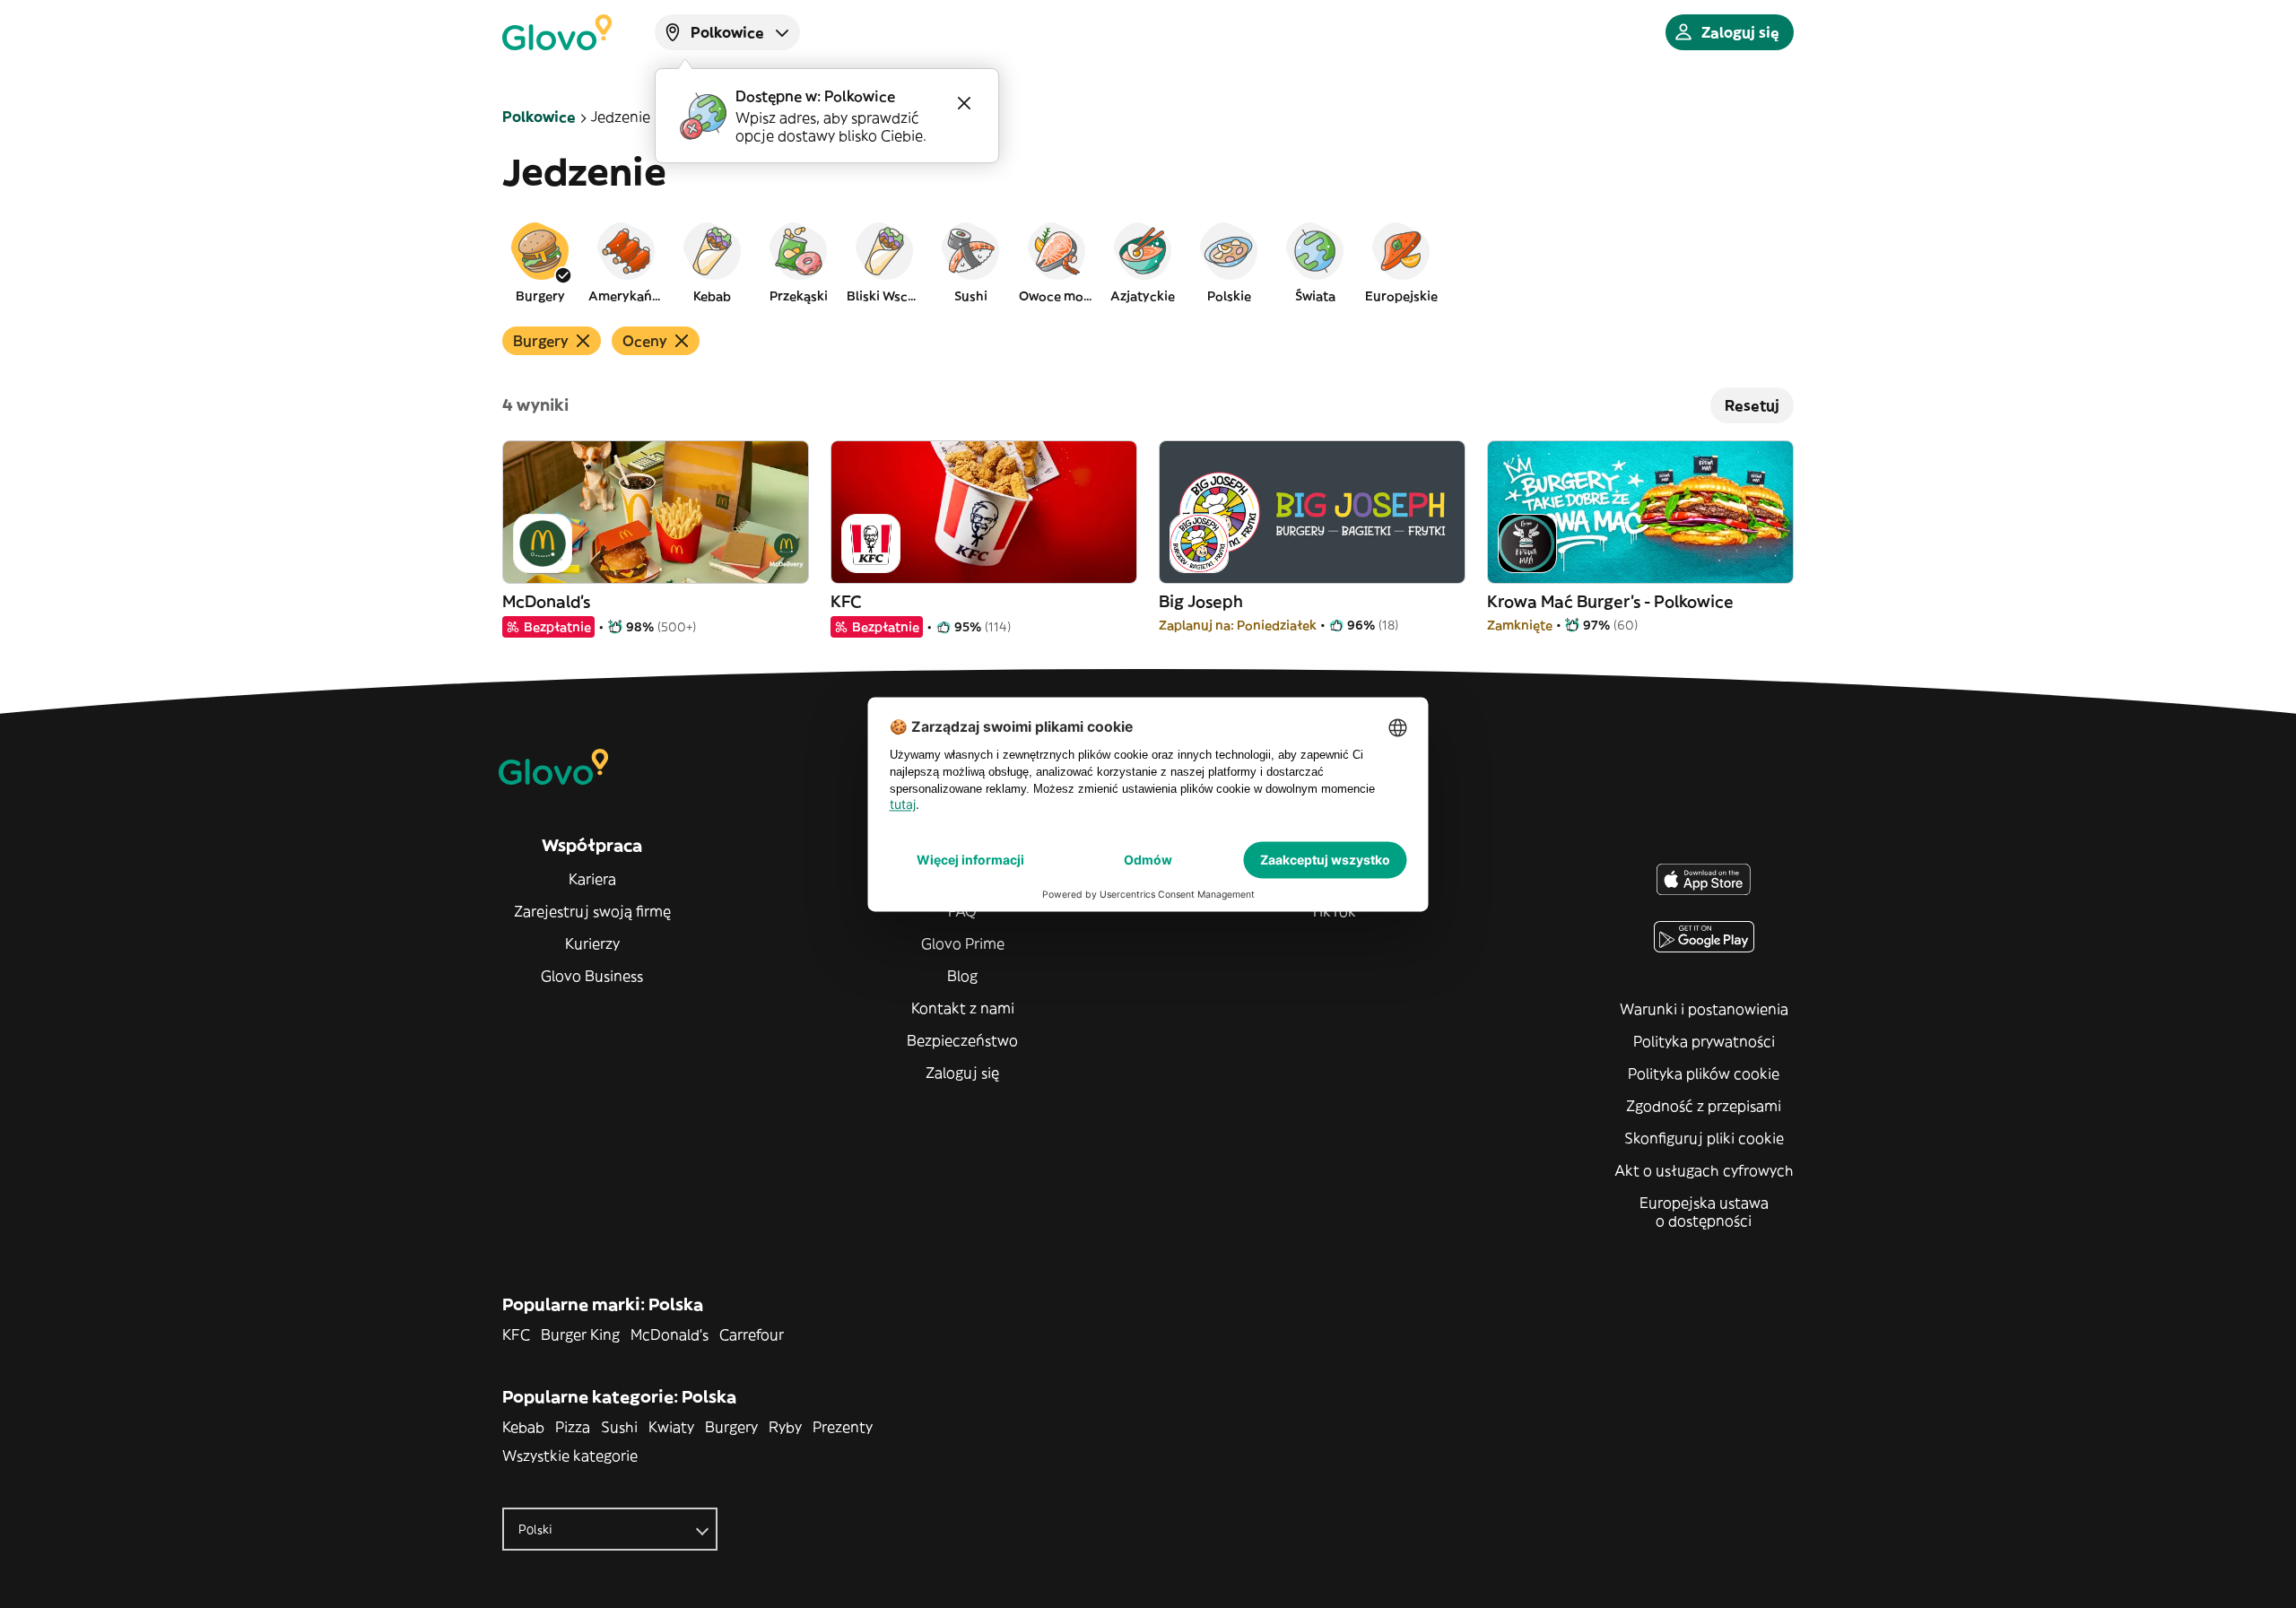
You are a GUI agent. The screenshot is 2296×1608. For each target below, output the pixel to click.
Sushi (619, 1427)
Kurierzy (592, 943)
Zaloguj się (962, 1073)
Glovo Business (592, 976)
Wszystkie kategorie (570, 1456)
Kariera (592, 879)
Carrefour (752, 1334)
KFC (516, 1334)
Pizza (573, 1427)
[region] (1148, 262)
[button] (540, 262)
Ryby (785, 1427)
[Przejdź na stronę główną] (557, 32)
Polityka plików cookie (1704, 1073)
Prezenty (843, 1427)
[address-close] (964, 103)
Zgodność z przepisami (1704, 1106)
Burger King (580, 1334)
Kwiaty (671, 1427)
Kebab (523, 1427)
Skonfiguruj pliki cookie (1704, 1138)
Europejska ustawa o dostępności (1704, 1212)
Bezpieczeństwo (962, 1040)
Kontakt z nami (963, 1008)
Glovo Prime (963, 943)
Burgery (731, 1427)
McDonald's (670, 1334)
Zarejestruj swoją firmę (592, 911)
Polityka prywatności (1704, 1041)
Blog (962, 976)
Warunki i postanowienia (1704, 1009)
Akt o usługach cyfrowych (1704, 1170)
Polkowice (539, 117)
